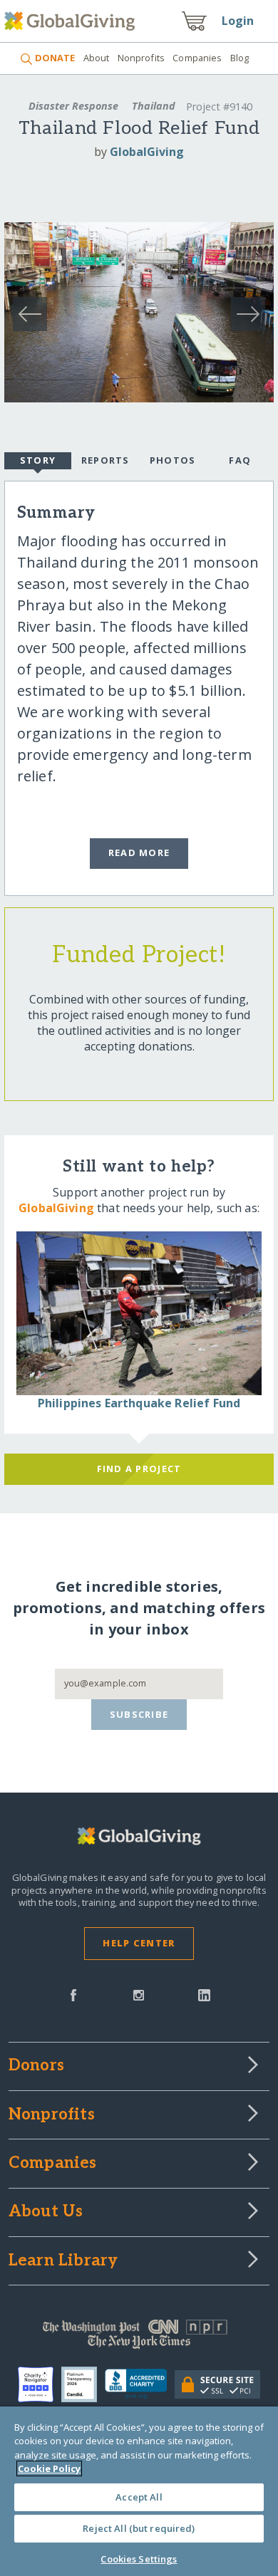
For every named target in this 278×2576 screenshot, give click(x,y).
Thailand (154, 106)
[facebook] (73, 1994)
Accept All (139, 2497)
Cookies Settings (139, 2559)
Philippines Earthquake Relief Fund (139, 1403)
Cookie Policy (49, 2468)
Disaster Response (73, 106)
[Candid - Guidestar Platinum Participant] (83, 2384)
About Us (46, 2212)
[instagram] (139, 1994)
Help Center (139, 1943)
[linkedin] (204, 1994)
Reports (105, 460)
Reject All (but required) (139, 2528)
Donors (36, 2066)
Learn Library (63, 2261)
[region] (139, 2491)
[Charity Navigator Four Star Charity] (40, 2384)
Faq (240, 460)
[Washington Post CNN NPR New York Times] (139, 2337)
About (96, 58)
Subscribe (139, 1714)
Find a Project (139, 1469)
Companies (197, 58)
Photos (173, 460)
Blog (240, 58)
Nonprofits (141, 58)
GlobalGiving (147, 152)
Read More (139, 852)
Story (38, 460)
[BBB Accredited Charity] (139, 2384)
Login (238, 21)
